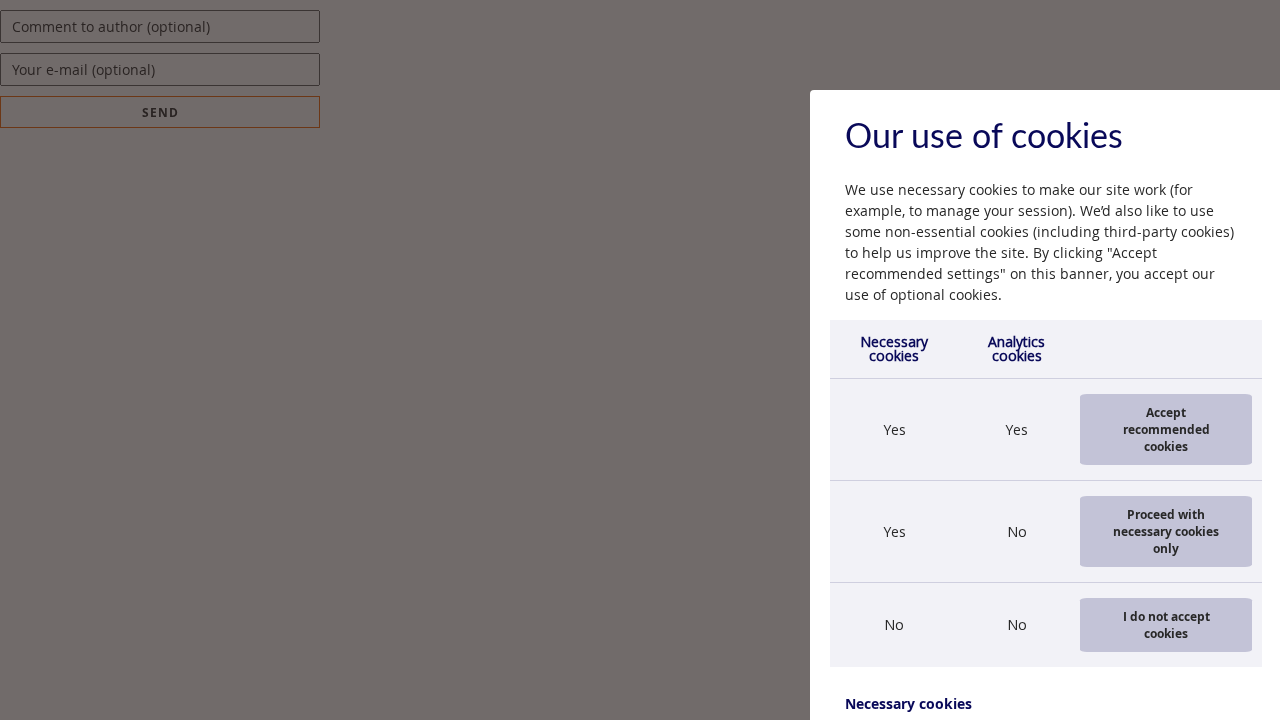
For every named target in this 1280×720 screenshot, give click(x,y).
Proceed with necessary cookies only (1166, 531)
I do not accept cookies (1166, 625)
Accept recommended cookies (1166, 429)
